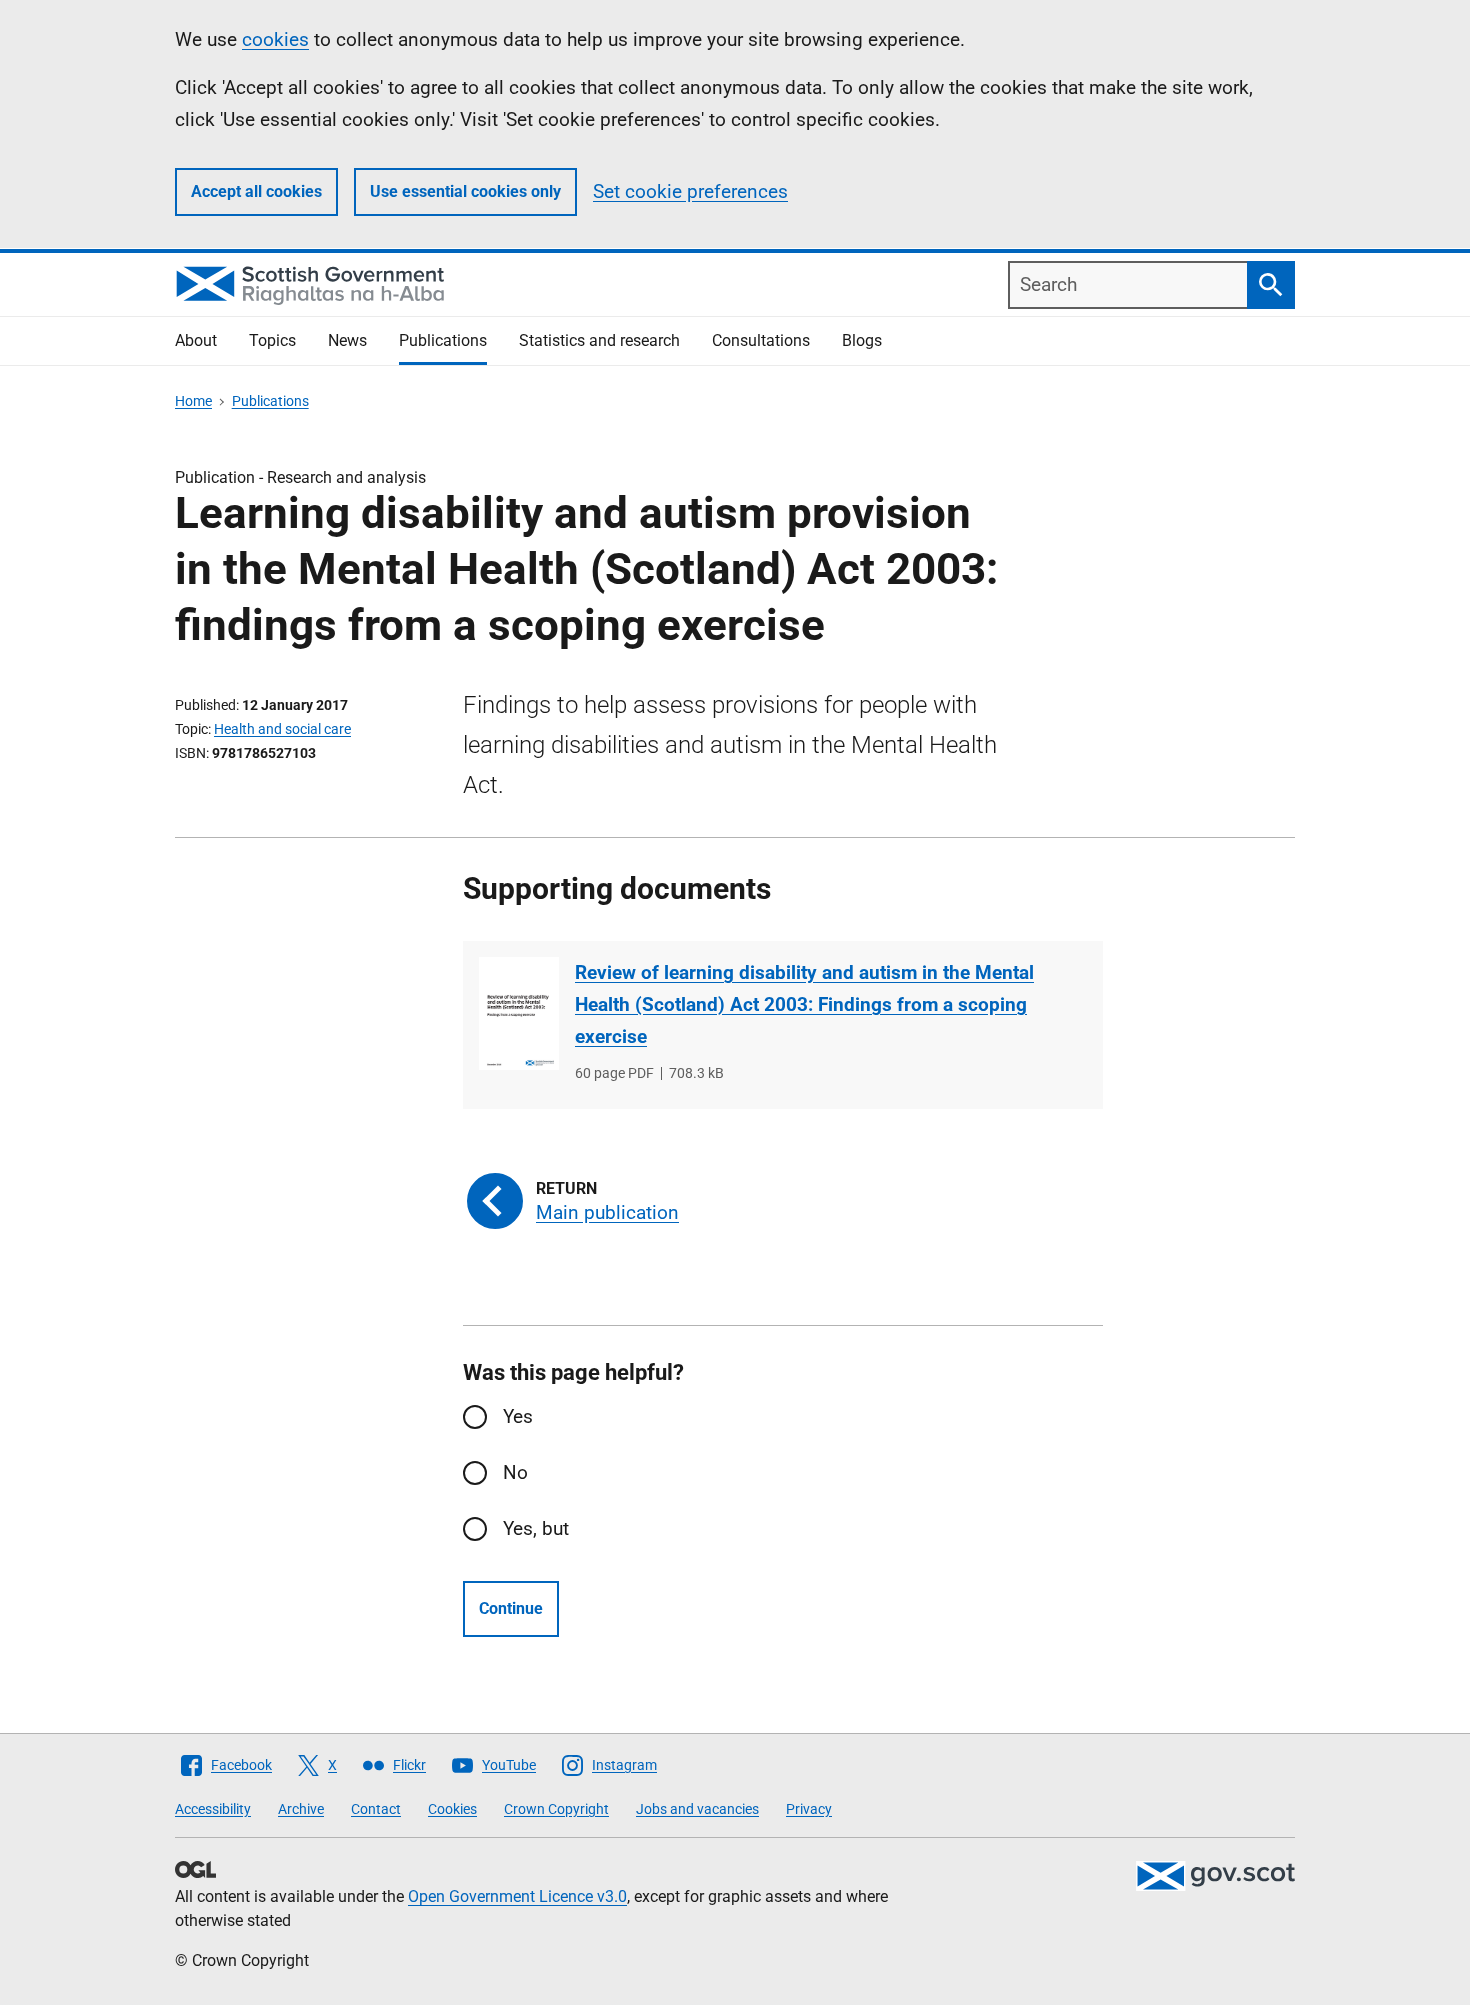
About (196, 340)
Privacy (809, 1809)
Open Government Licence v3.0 (517, 1896)
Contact (376, 1809)
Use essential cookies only (465, 191)
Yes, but (536, 1528)
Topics (272, 340)
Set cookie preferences (690, 191)
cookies (275, 39)
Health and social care (282, 729)
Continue (511, 1608)
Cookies (452, 1809)
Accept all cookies (256, 191)
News (347, 340)
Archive (301, 1809)
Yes (518, 1416)
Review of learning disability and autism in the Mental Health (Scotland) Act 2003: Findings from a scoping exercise (804, 1004)
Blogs (862, 340)
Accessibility (213, 1809)
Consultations (761, 340)
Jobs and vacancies (697, 1809)
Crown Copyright (556, 1809)
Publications (443, 340)
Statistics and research (599, 340)
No (515, 1472)
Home (193, 401)
